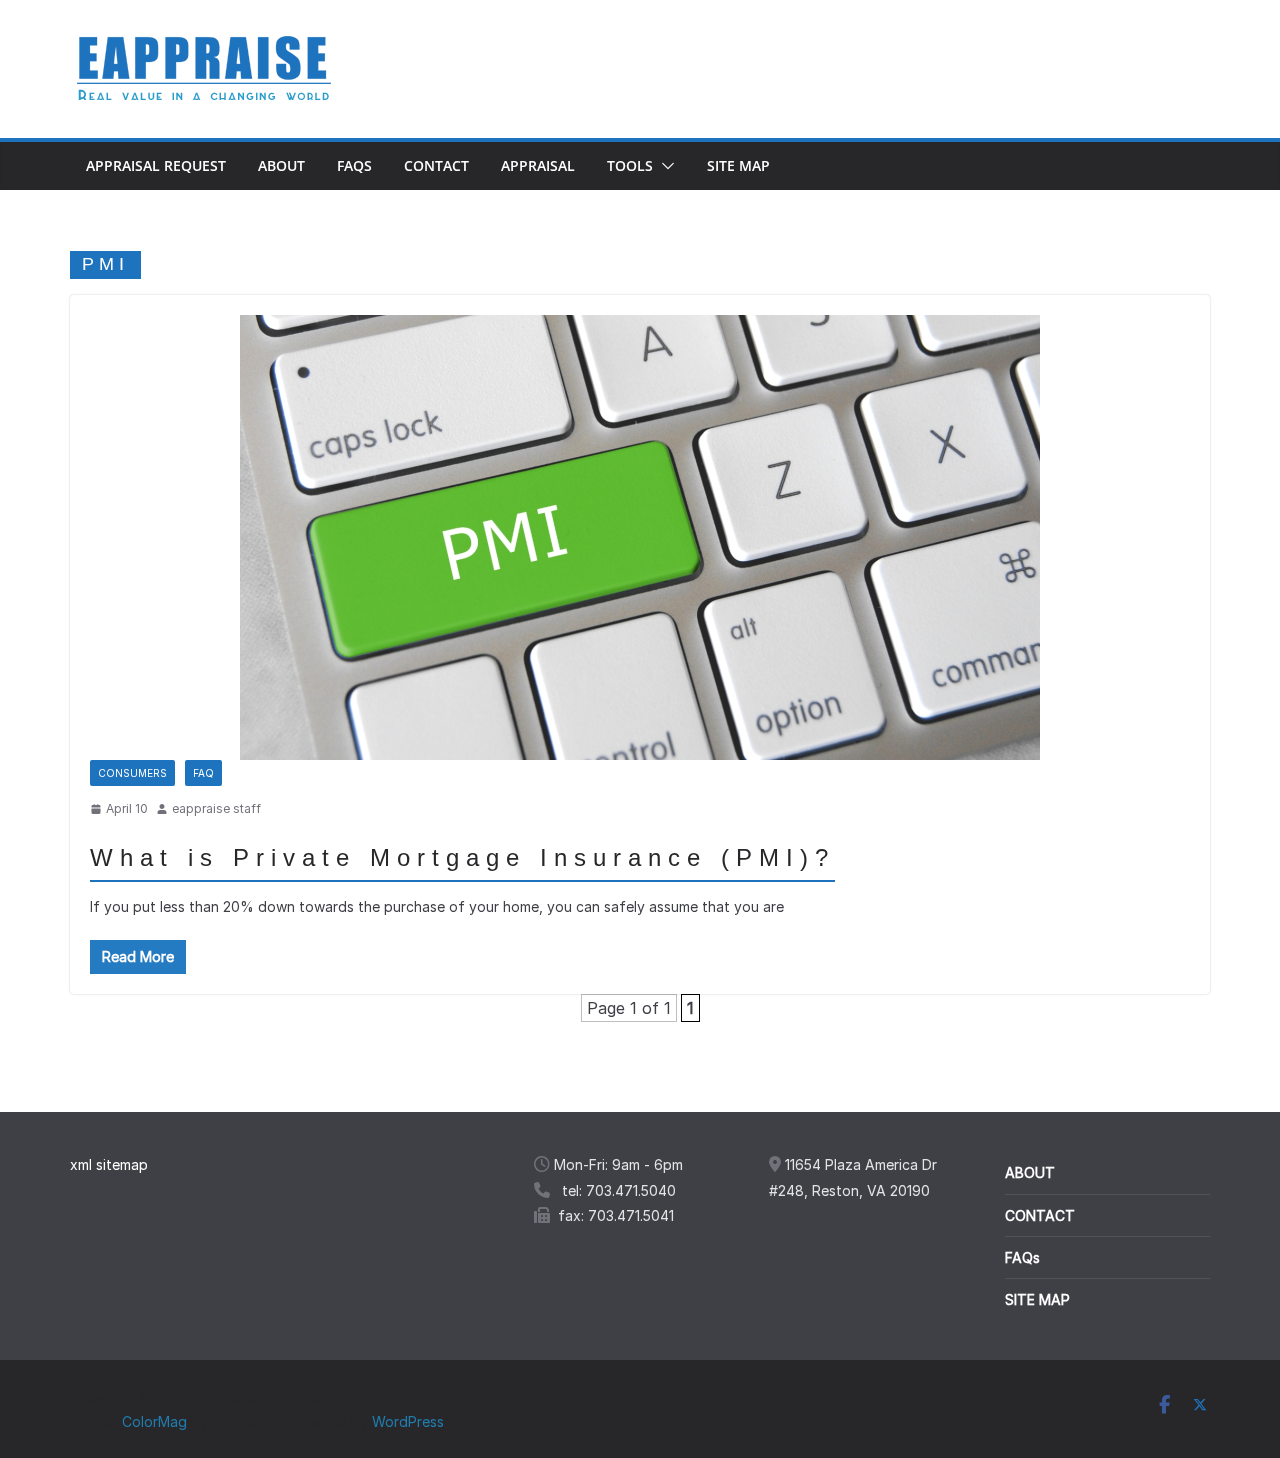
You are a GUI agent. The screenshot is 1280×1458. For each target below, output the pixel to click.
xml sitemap (109, 1164)
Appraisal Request (156, 165)
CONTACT (1040, 1215)
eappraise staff (216, 808)
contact (436, 165)
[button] (664, 166)
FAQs (354, 165)
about (281, 165)
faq (203, 773)
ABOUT (1030, 1172)
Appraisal (538, 165)
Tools (630, 165)
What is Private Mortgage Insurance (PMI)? (462, 857)
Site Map (738, 165)
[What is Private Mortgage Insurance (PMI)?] (640, 537)
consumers (132, 773)
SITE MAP (1037, 1299)
